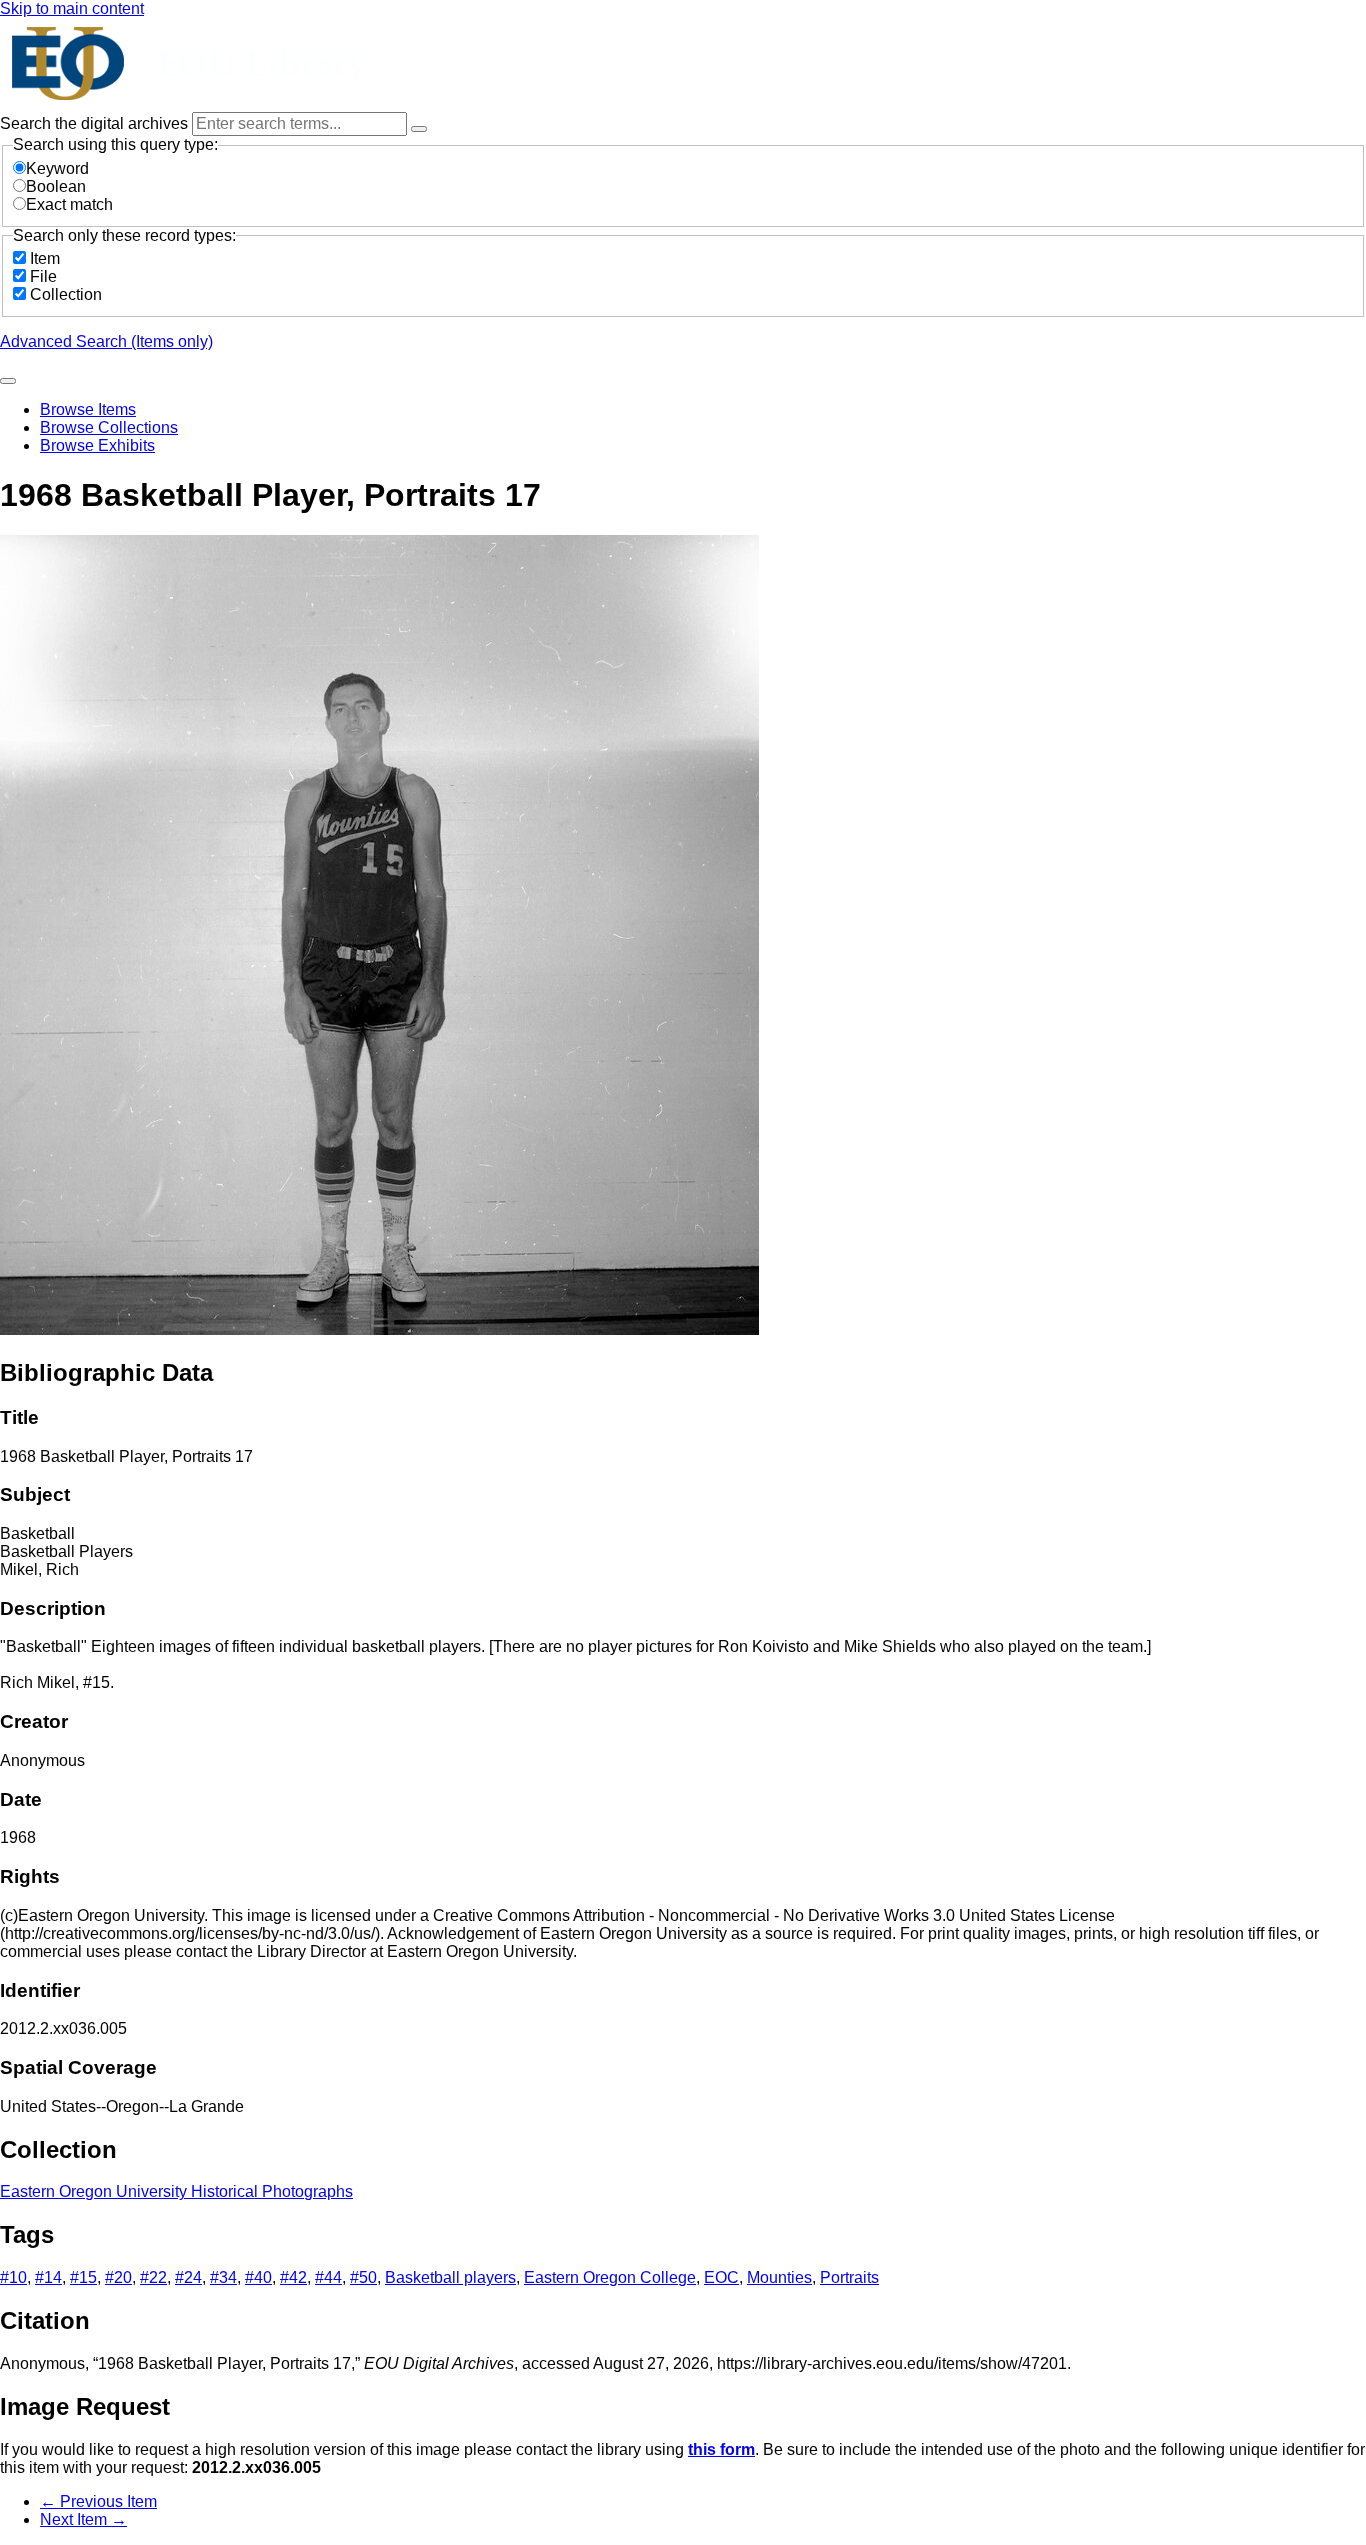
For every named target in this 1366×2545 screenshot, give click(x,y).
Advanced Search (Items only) (106, 341)
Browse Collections (109, 427)
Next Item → (83, 2519)
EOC (721, 2277)
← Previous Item (98, 2501)
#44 (328, 2277)
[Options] (419, 129)
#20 (118, 2277)
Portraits (849, 2277)
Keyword (57, 168)
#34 (223, 2277)
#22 (153, 2277)
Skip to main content (72, 8)
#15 (83, 2277)
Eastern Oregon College (610, 2277)
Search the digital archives (96, 123)
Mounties (779, 2277)
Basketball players (450, 2277)
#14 (48, 2277)
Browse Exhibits (97, 445)
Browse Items (88, 409)
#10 (13, 2277)
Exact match (69, 204)
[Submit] (8, 381)
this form (721, 2449)
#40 (258, 2277)
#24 (188, 2277)
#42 (293, 2277)
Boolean (56, 186)
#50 (363, 2277)
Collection (66, 294)
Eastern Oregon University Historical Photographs (176, 2191)
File (43, 276)
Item (45, 258)
